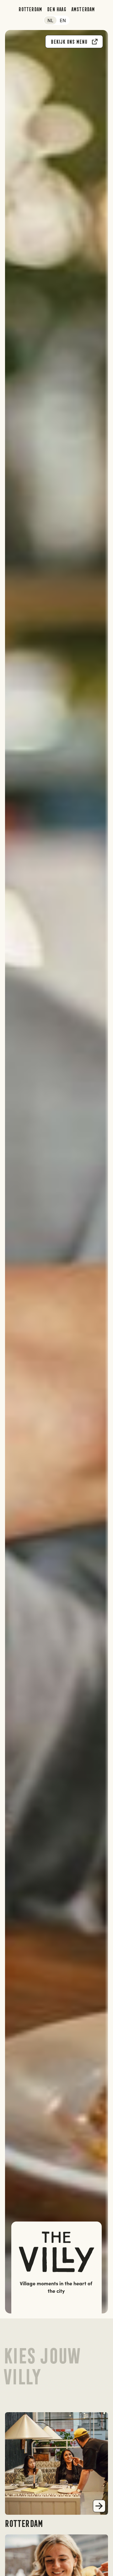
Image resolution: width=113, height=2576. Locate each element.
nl (50, 20)
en (63, 20)
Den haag (56, 9)
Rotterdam (30, 9)
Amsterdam (83, 9)
